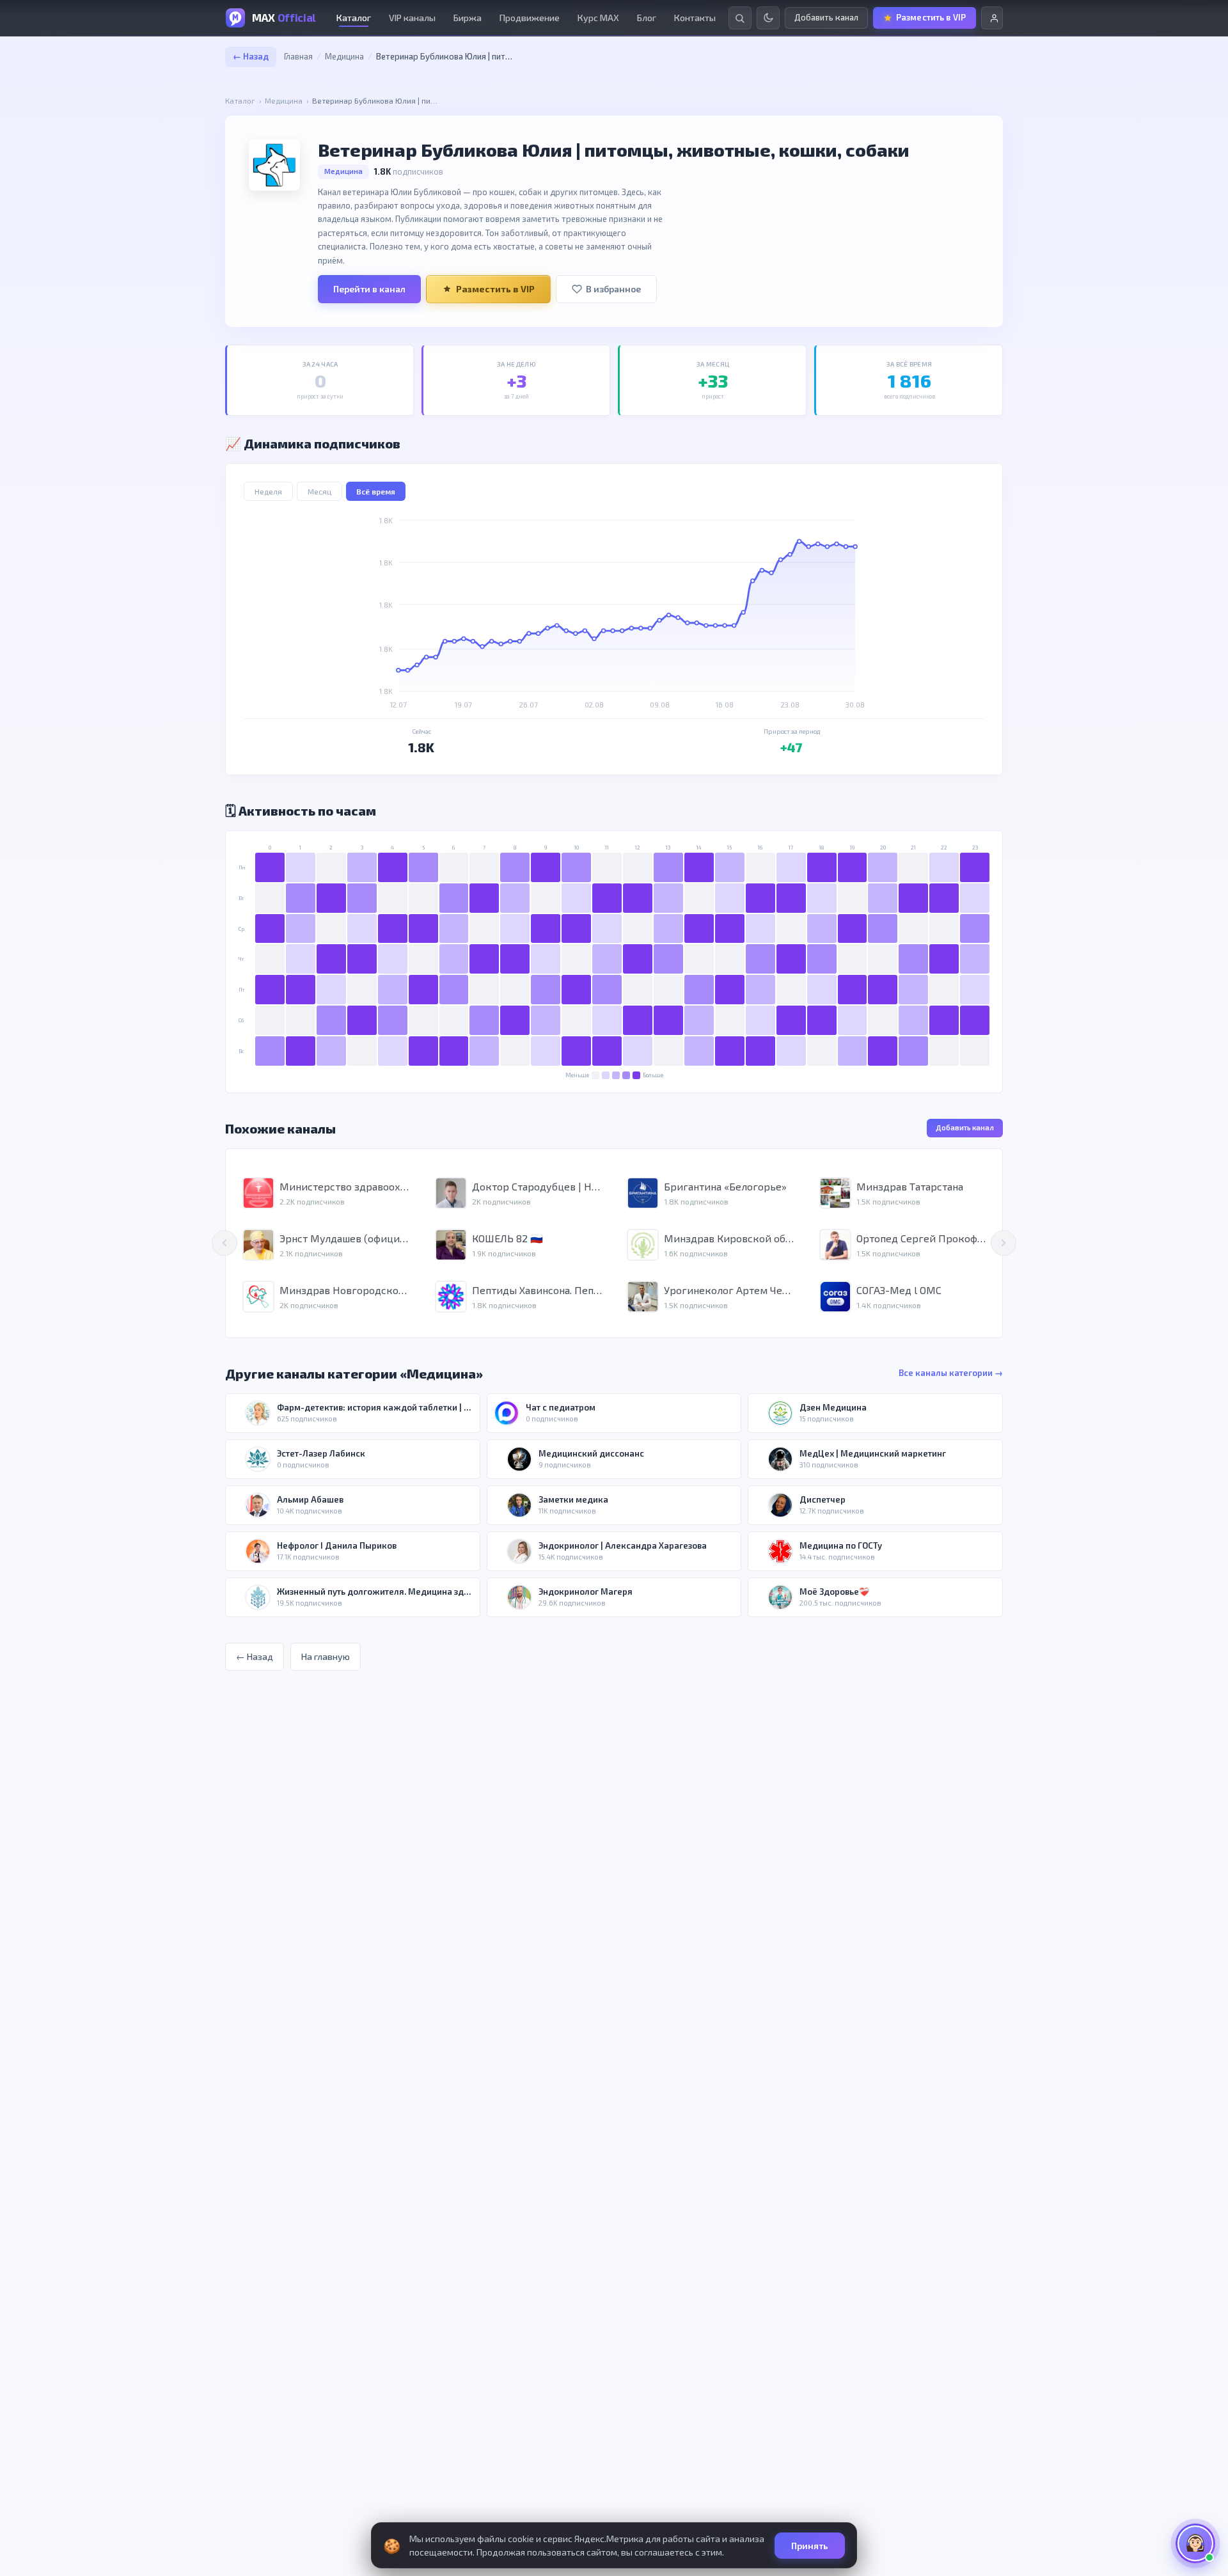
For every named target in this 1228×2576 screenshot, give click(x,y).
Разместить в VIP (495, 289)
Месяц (319, 491)
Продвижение (530, 18)
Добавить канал (965, 1127)
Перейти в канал (369, 289)
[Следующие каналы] (1004, 1243)
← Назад (251, 56)
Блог (647, 18)
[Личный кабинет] (992, 18)
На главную (326, 1656)
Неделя (268, 491)
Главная (298, 56)
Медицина (344, 56)
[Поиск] (740, 18)
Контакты (695, 18)
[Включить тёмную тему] (768, 18)
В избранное (613, 289)
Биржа (468, 18)
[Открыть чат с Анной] (1195, 2543)
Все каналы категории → (951, 1373)
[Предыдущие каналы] (224, 1243)
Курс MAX (598, 18)
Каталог (354, 18)
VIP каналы (412, 18)
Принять (810, 2546)
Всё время (376, 491)
